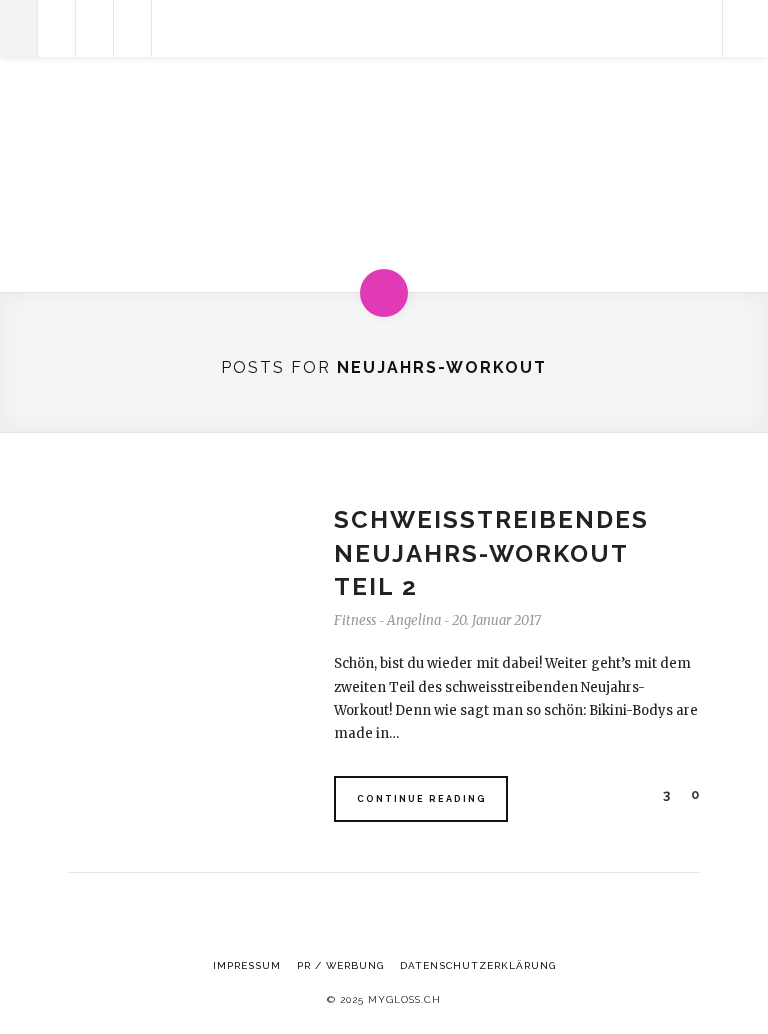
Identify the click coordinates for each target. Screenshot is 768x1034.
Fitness (355, 620)
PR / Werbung (340, 965)
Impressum (247, 965)
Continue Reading (422, 799)
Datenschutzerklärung (478, 965)
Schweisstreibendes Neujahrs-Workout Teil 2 (491, 553)
